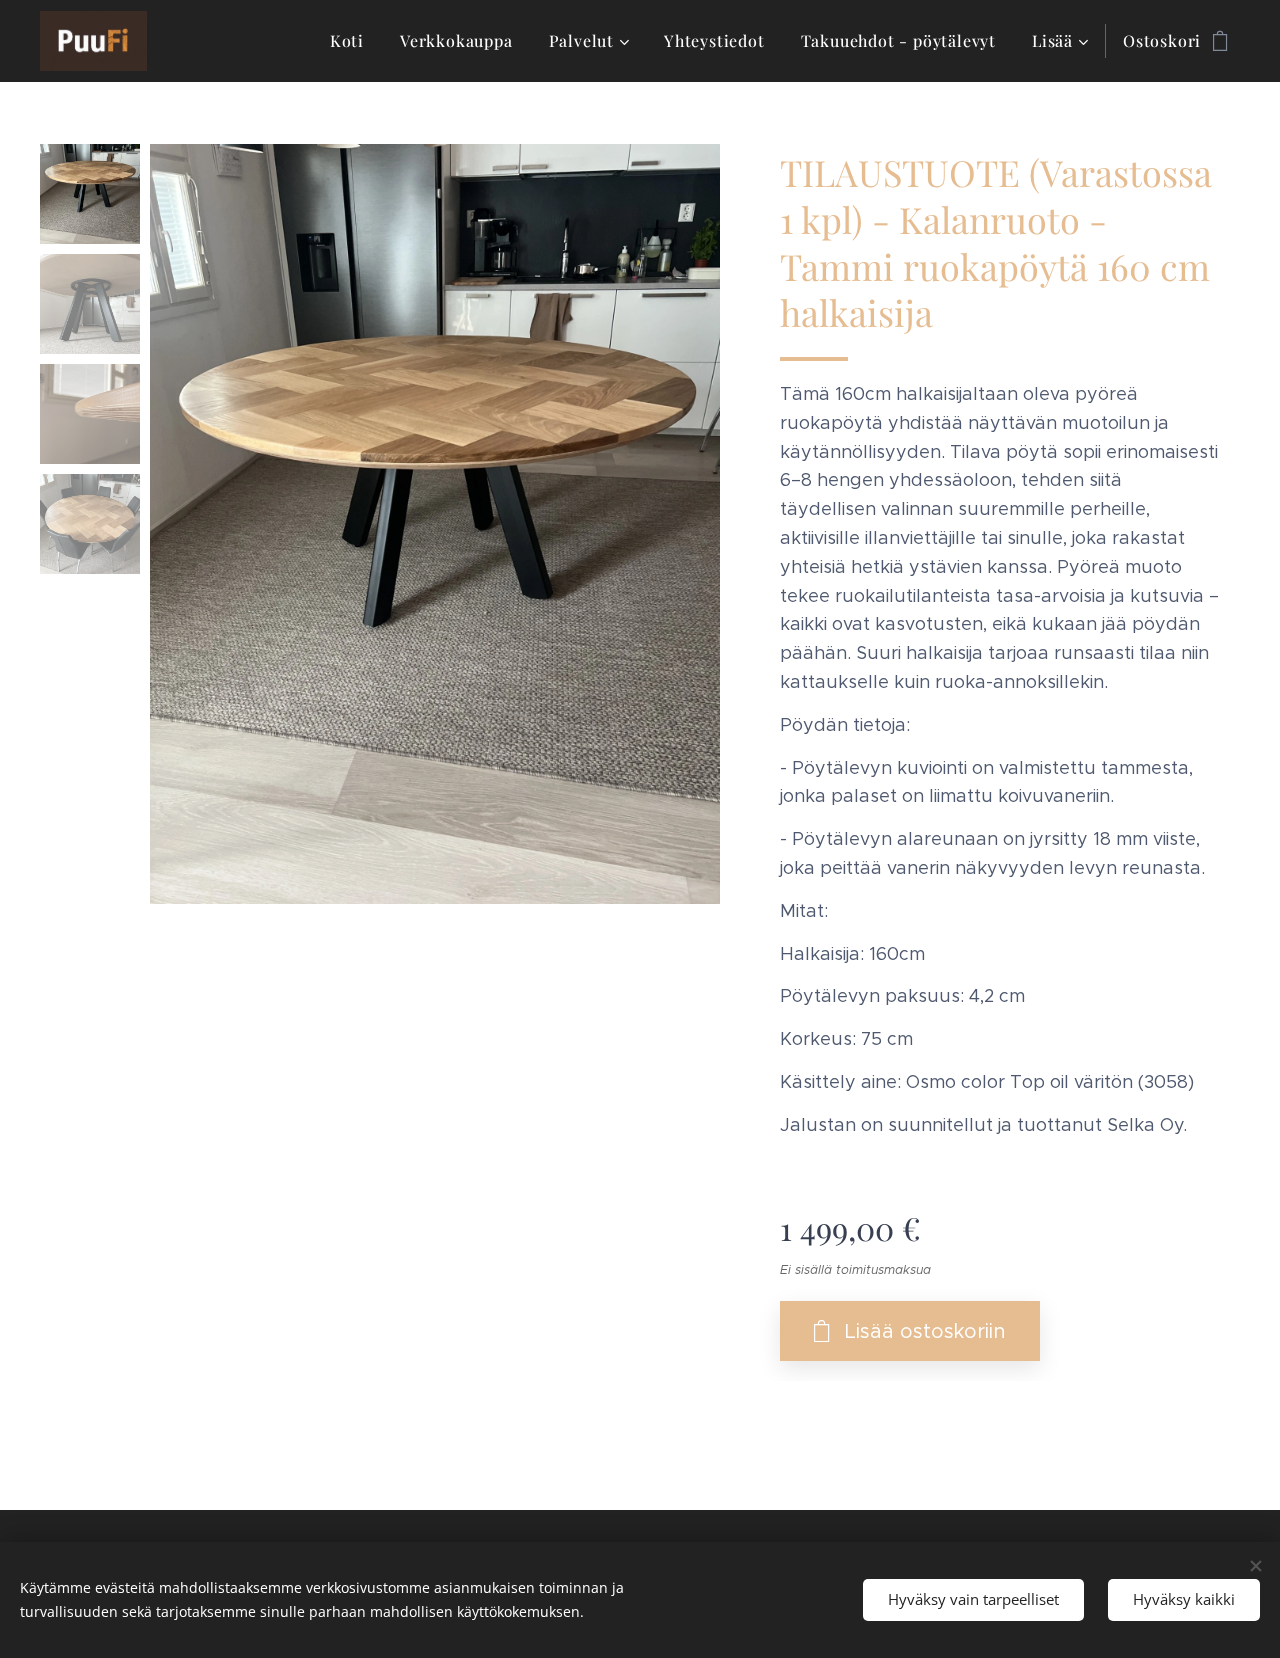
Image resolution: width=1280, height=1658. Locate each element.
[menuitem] (347, 41)
